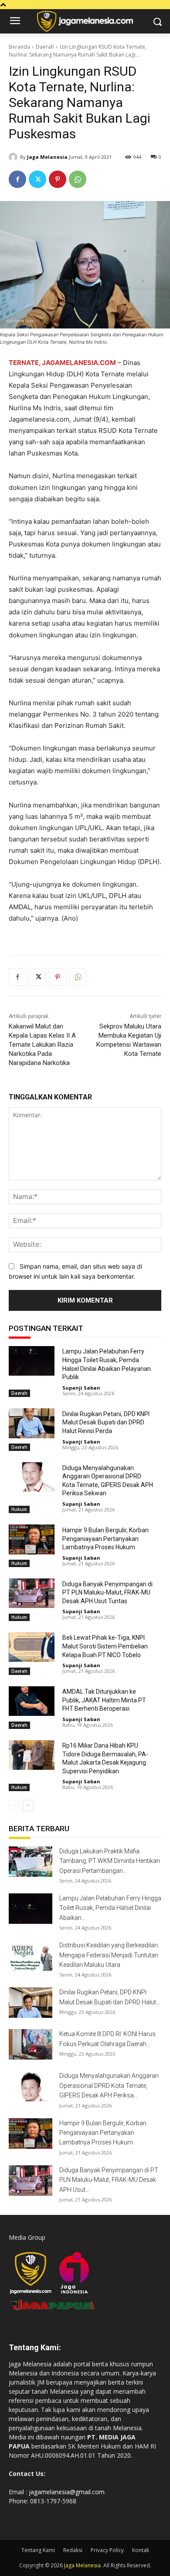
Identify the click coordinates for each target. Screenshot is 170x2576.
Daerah (45, 47)
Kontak (141, 2550)
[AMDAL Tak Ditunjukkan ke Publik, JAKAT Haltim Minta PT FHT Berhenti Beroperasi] (32, 1701)
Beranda (19, 47)
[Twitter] (37, 179)
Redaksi (73, 2550)
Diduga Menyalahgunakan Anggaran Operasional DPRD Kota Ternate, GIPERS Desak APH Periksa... (109, 2085)
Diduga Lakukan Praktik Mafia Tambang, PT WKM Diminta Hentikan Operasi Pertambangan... (110, 1861)
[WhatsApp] (78, 179)
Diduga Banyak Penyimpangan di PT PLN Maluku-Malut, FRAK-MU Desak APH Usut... (109, 2180)
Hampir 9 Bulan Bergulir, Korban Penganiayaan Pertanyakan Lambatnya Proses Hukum (105, 1539)
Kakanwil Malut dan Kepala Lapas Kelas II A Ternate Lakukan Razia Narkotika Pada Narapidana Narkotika (42, 1045)
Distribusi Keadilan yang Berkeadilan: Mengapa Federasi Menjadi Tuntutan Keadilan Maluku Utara (109, 1955)
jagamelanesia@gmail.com (67, 2492)
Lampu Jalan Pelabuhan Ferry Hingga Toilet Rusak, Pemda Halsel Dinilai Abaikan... (110, 1908)
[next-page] (28, 1806)
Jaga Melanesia (47, 157)
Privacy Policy (107, 2550)
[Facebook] (17, 179)
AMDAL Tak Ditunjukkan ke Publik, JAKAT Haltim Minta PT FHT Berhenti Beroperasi (104, 1700)
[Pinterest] (58, 179)
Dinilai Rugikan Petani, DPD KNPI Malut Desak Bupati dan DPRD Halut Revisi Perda (106, 1422)
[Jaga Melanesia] (14, 157)
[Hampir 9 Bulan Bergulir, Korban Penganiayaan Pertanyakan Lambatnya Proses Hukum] (32, 1539)
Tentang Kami (38, 2550)
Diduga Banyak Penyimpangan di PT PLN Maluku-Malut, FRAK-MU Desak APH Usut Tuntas (107, 1593)
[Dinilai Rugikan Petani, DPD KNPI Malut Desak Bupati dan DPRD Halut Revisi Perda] (32, 1423)
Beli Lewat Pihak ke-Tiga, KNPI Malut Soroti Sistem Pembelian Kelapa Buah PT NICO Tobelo (105, 1646)
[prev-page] (14, 1806)
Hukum (19, 1509)
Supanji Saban (81, 1388)
